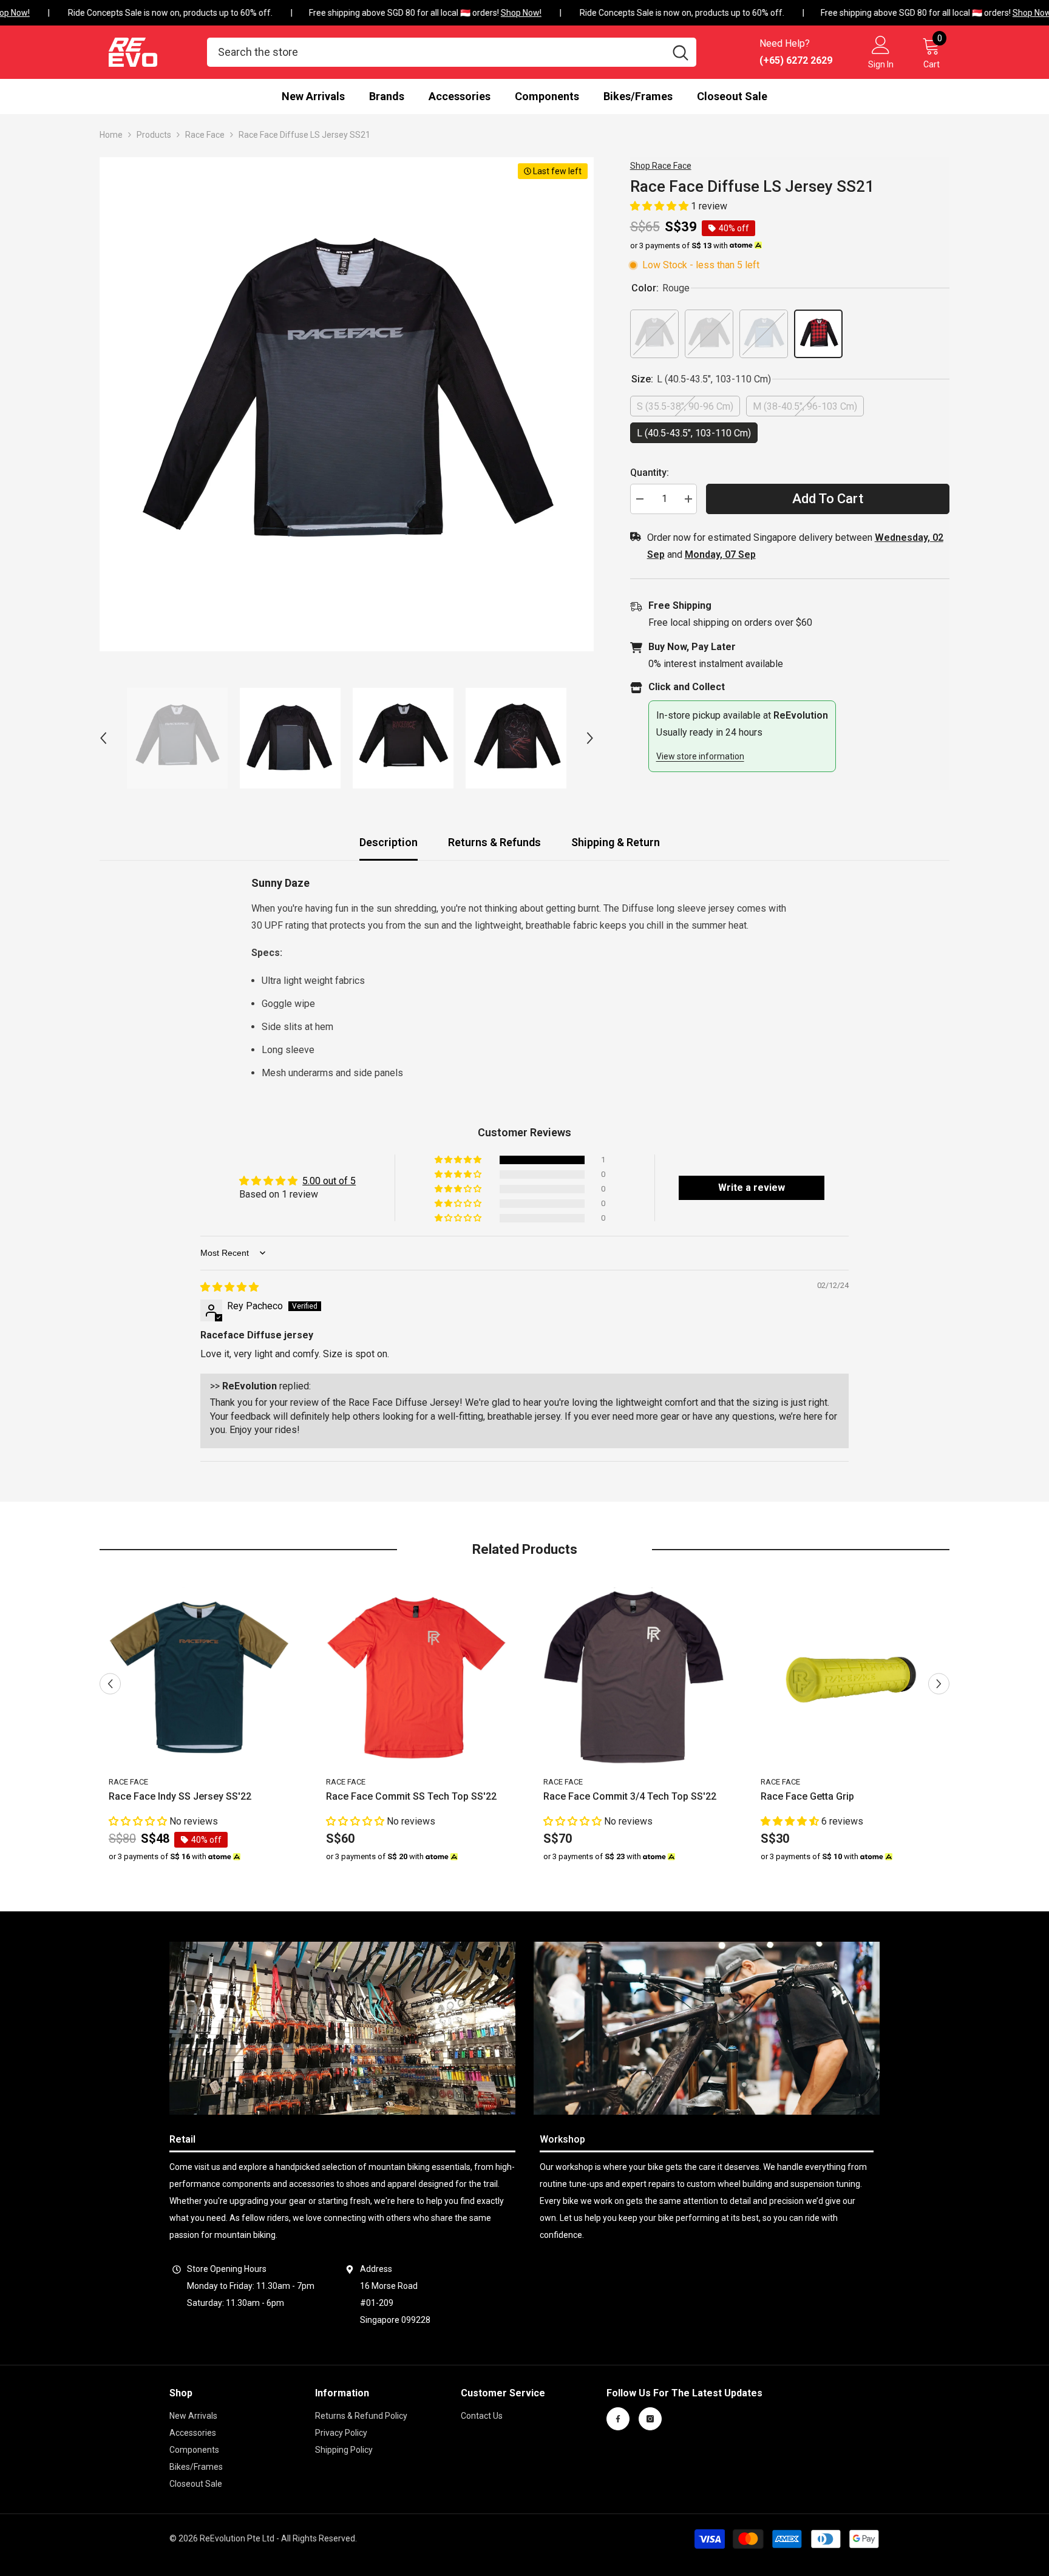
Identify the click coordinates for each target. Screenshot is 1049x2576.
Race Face (205, 135)
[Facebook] (618, 2419)
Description (389, 842)
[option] (347, 404)
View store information (700, 756)
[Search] (452, 52)
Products (154, 135)
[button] (103, 738)
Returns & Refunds (494, 842)
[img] (229, 1287)
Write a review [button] (752, 1188)
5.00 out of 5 (329, 1181)
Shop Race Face (661, 166)
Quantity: (650, 473)
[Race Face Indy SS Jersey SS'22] (199, 1678)
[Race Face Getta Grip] (851, 1678)
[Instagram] (650, 2419)
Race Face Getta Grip (807, 1797)
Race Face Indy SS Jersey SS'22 (180, 1797)
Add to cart (828, 499)
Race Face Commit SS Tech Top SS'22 (411, 1797)
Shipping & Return (616, 842)
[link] (342, 2028)
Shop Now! (508, 13)
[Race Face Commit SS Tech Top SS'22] (416, 1678)
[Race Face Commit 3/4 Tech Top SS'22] (634, 1678)
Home (111, 135)
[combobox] (436, 52)
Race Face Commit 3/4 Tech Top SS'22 (630, 1797)
